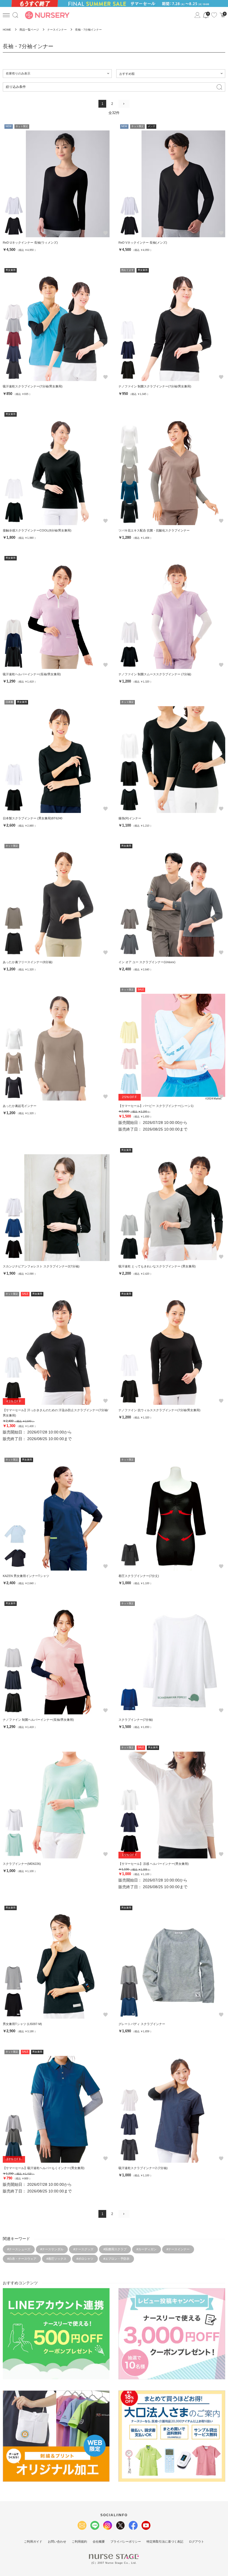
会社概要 (99, 2542)
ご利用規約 (79, 2542)
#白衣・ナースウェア (22, 2259)
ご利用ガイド (33, 2542)
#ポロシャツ (85, 2259)
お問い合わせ (57, 2542)
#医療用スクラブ (115, 2249)
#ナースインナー (178, 2249)
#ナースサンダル (52, 2249)
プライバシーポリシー (126, 2542)
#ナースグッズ (83, 2249)
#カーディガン (147, 2249)
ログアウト (196, 2542)
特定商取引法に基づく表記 (165, 2542)
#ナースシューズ (19, 2249)
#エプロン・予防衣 (117, 2259)
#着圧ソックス (56, 2259)
